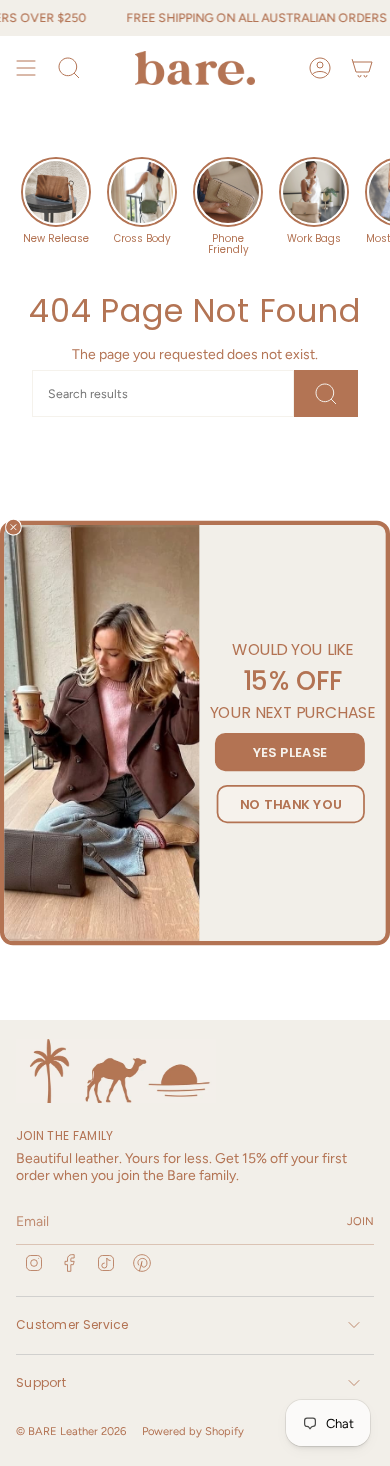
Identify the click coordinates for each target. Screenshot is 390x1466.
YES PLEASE (290, 752)
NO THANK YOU (291, 804)
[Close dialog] (13, 527)
